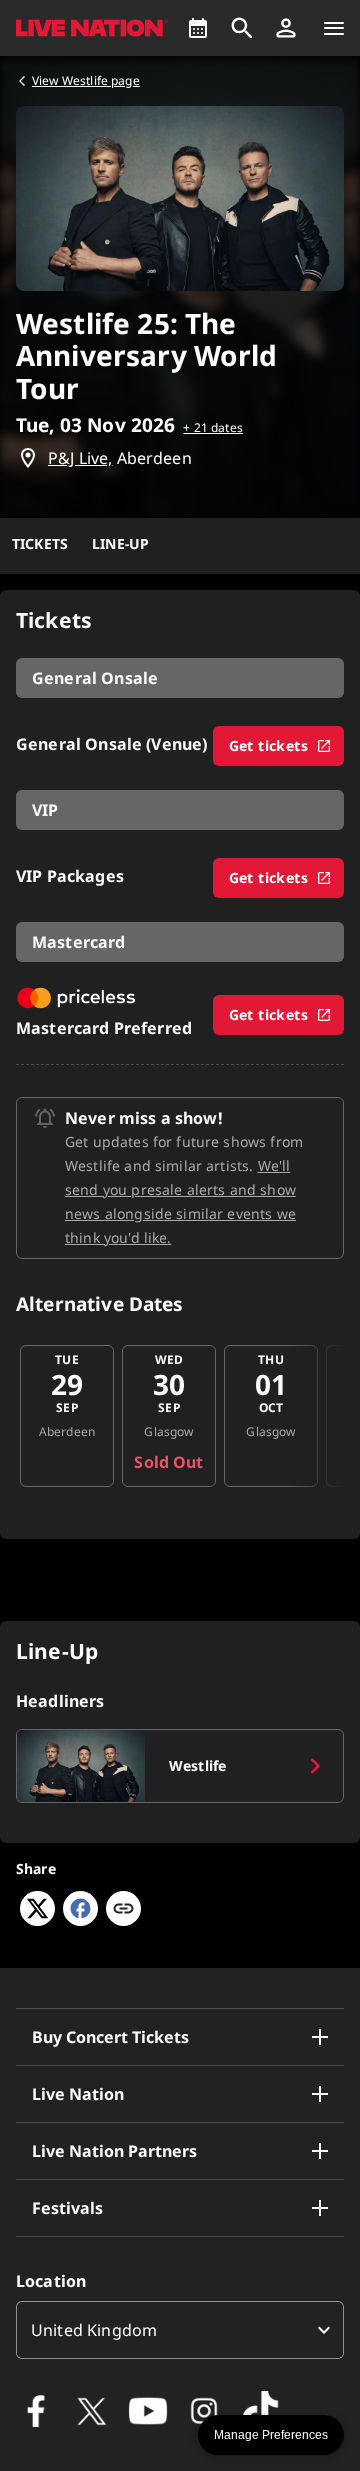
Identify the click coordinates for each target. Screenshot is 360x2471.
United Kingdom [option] (94, 2330)
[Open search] (242, 28)
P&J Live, (80, 458)
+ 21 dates (213, 427)
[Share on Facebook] (80, 1920)
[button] (286, 28)
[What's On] (198, 28)
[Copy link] (123, 1910)
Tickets (40, 543)
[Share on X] (37, 1920)
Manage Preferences (271, 2435)
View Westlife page (86, 80)
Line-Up (120, 543)
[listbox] (180, 2330)
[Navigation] (334, 28)
